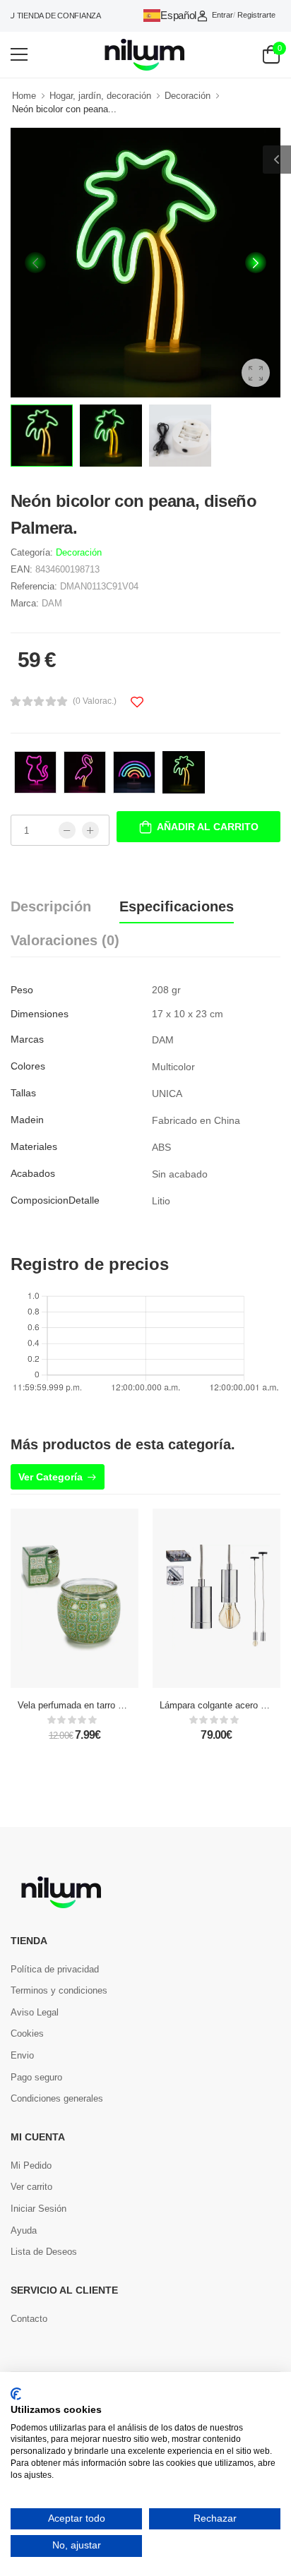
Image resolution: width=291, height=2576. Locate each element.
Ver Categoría (51, 1477)
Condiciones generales (57, 2098)
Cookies (27, 2033)
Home (24, 96)
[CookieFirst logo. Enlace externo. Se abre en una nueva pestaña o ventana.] (16, 2394)
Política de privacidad (55, 1969)
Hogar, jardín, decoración (100, 96)
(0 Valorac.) (95, 701)
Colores (28, 1066)
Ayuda (24, 2230)
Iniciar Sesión (38, 2209)
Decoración (188, 96)
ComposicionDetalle (55, 1200)
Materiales (34, 1146)
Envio (22, 2055)
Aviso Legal (35, 2012)
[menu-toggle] (19, 54)
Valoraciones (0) (65, 940)
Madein (27, 1120)
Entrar (222, 15)
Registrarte (256, 15)
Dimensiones (40, 1014)
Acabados (33, 1173)
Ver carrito (31, 2187)
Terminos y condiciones (59, 1990)
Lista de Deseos (44, 2252)
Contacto (29, 2319)
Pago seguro (36, 2077)
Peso (22, 990)
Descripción (51, 906)
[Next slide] (256, 263)
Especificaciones (177, 906)
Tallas (23, 1093)
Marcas (27, 1039)
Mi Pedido (31, 2165)
